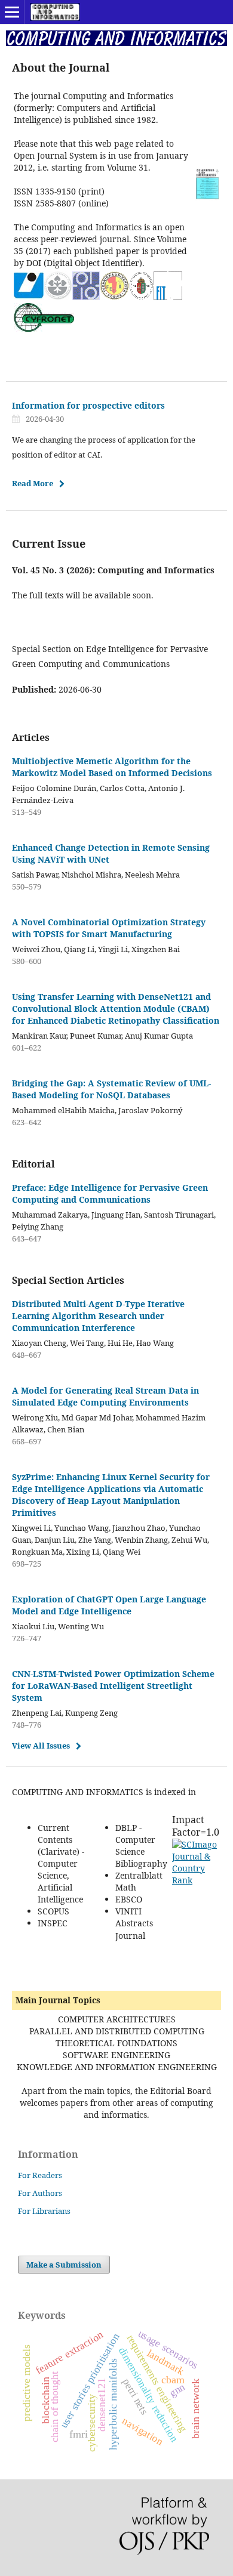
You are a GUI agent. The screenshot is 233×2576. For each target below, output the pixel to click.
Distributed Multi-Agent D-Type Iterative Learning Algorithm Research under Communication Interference (98, 1316)
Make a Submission (64, 2265)
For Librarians (44, 2211)
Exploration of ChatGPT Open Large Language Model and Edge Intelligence (109, 1605)
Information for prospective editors (88, 405)
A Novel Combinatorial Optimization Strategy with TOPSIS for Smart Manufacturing (109, 928)
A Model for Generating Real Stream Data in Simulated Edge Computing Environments (105, 1396)
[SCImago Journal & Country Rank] (196, 1880)
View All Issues (41, 1746)
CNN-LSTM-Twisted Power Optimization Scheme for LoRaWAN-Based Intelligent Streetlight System (113, 1686)
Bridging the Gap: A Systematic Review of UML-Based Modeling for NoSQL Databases (111, 1089)
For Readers (40, 2175)
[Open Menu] (12, 12)
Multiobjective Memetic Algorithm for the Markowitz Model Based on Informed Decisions (112, 767)
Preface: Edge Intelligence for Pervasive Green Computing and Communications (110, 1193)
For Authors (40, 2193)
